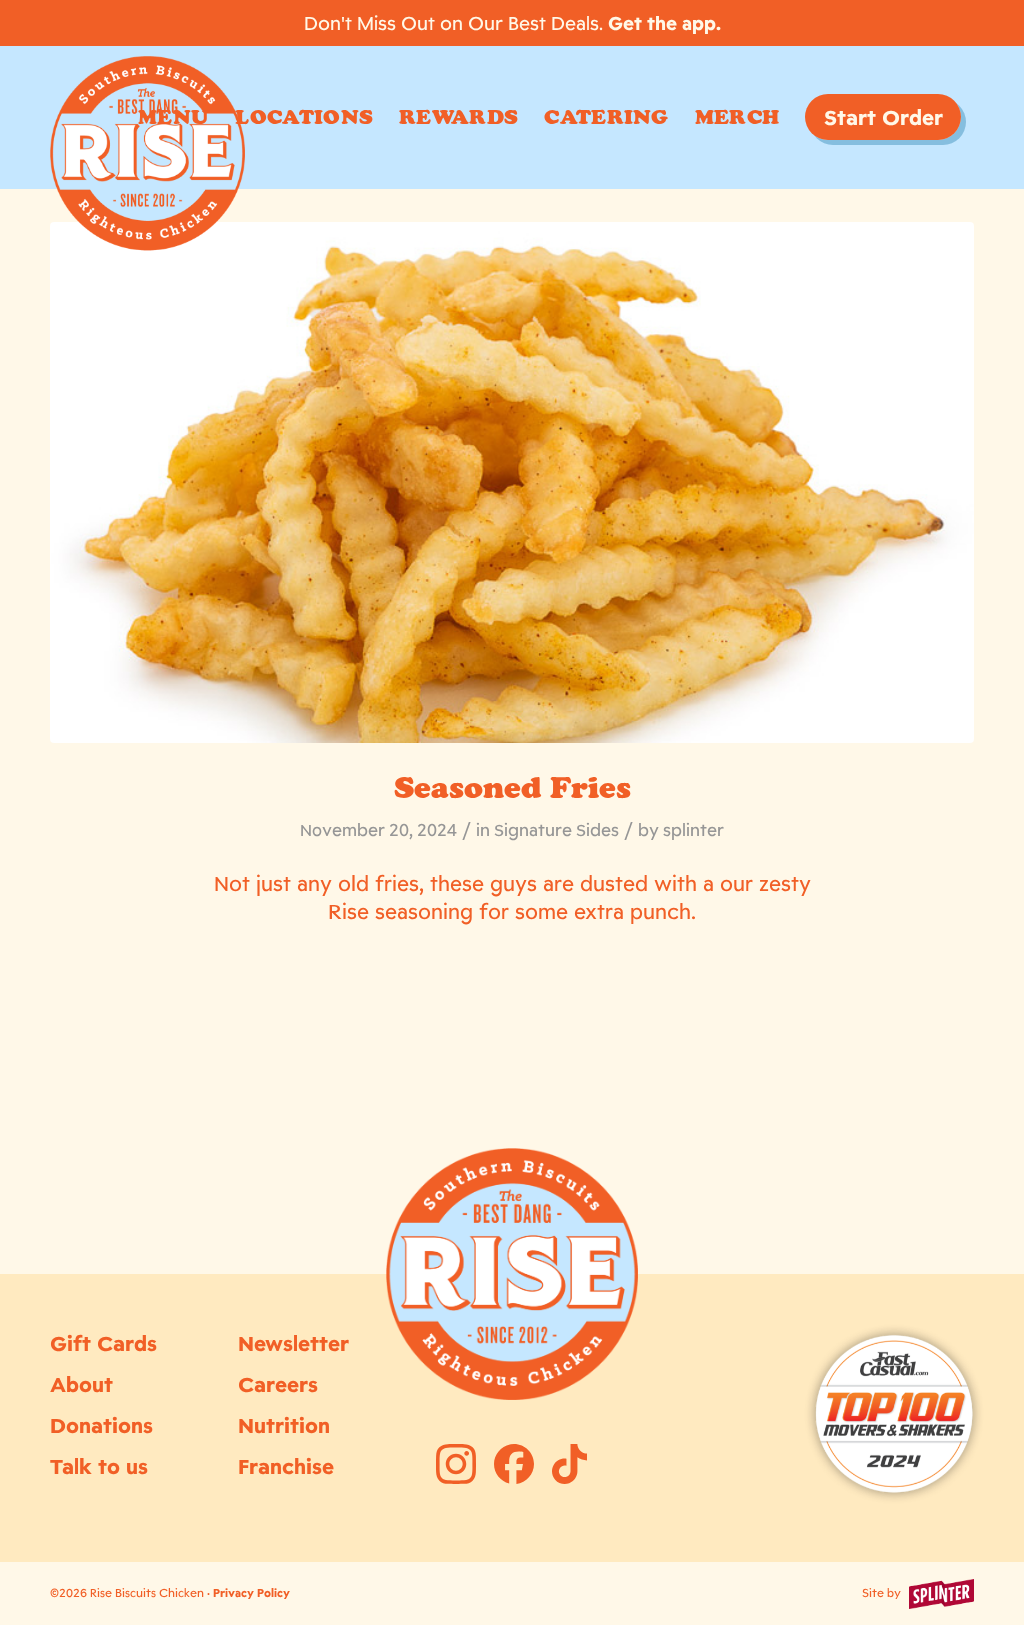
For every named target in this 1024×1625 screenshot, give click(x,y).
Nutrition (284, 1425)
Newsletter (293, 1343)
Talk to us (99, 1466)
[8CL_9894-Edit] (512, 482)
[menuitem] (173, 117)
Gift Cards (103, 1343)
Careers (278, 1384)
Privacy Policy (251, 1593)
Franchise (286, 1466)
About (81, 1384)
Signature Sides (556, 829)
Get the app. (664, 23)
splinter (693, 829)
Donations (101, 1425)
